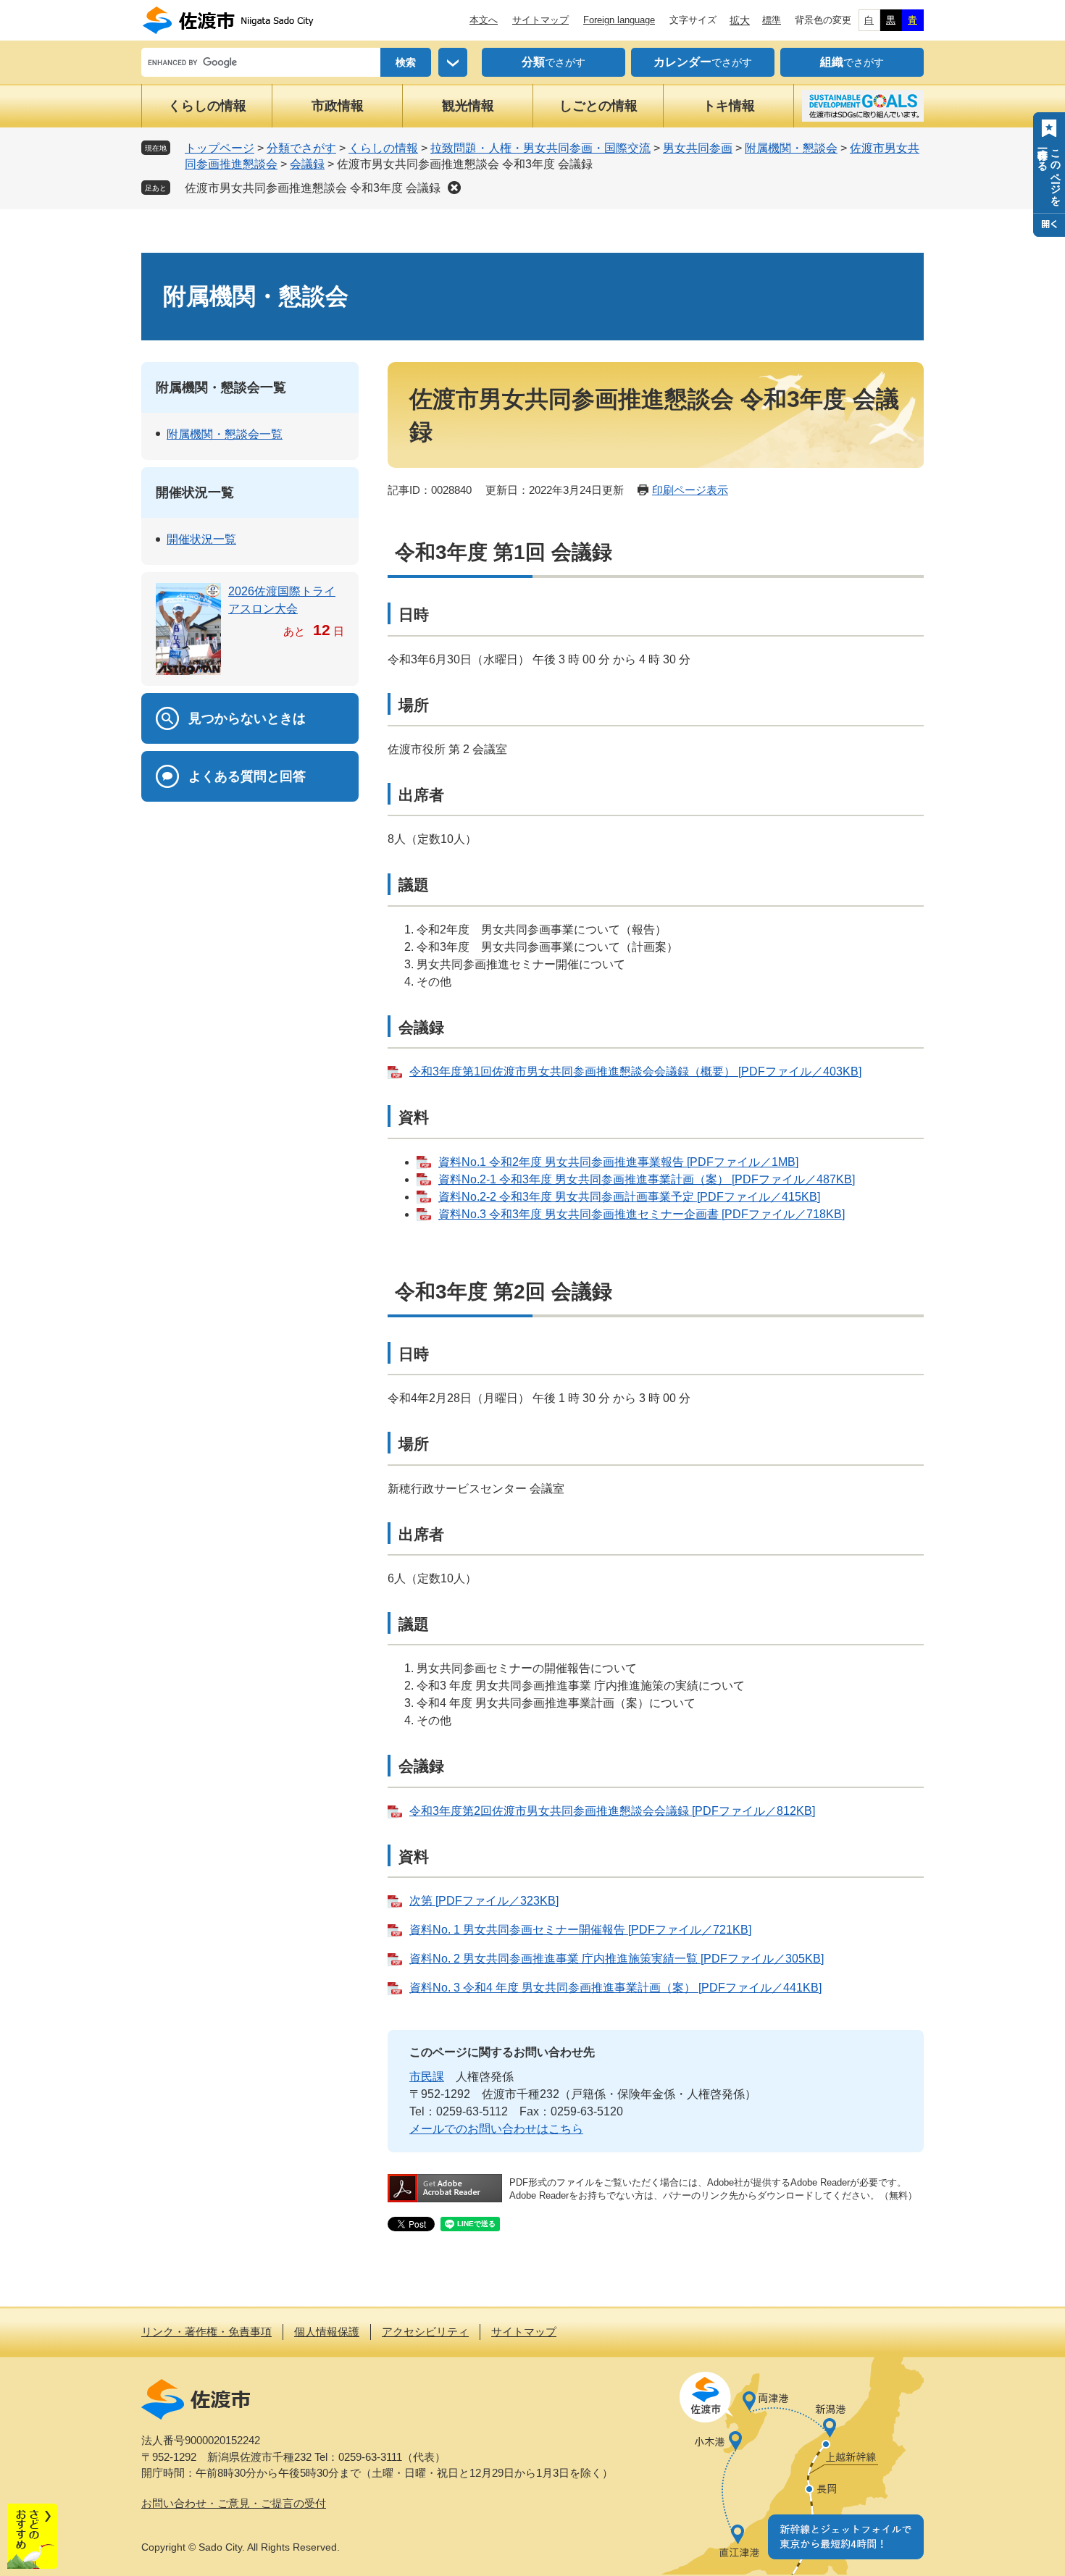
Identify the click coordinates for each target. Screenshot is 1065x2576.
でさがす (554, 62)
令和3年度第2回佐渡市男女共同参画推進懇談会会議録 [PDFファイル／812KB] (612, 1811)
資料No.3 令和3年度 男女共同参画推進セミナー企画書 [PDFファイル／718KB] (642, 1214)
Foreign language (619, 20)
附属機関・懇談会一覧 (221, 387)
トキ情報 (729, 106)
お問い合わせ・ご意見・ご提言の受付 (234, 2503)
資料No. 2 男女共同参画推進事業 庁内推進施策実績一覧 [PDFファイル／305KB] (617, 1959)
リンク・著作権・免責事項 (206, 2332)
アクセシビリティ (425, 2332)
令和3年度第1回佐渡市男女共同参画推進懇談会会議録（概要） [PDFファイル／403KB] (635, 1071)
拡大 (740, 20)
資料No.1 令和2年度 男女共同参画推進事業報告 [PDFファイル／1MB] (618, 1162)
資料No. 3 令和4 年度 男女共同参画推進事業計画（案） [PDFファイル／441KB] (615, 1988)
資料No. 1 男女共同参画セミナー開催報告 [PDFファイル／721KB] (580, 1930)
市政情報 (338, 106)
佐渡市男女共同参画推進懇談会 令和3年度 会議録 (313, 188)
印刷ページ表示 (690, 490)
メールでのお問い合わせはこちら (496, 2129)
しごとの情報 (598, 106)
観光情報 (468, 106)
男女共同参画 (698, 148)
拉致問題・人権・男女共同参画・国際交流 (540, 148)
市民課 (427, 2077)
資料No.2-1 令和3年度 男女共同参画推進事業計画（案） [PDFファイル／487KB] (647, 1179)
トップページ (220, 148)
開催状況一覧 (195, 492)
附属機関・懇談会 (791, 148)
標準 (772, 20)
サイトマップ (540, 20)
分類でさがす (301, 148)
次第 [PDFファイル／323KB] (484, 1901)
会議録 (307, 164)
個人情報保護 (327, 2332)
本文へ (484, 20)
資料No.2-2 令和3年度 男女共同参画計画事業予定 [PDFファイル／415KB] (629, 1197)
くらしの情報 (207, 106)
